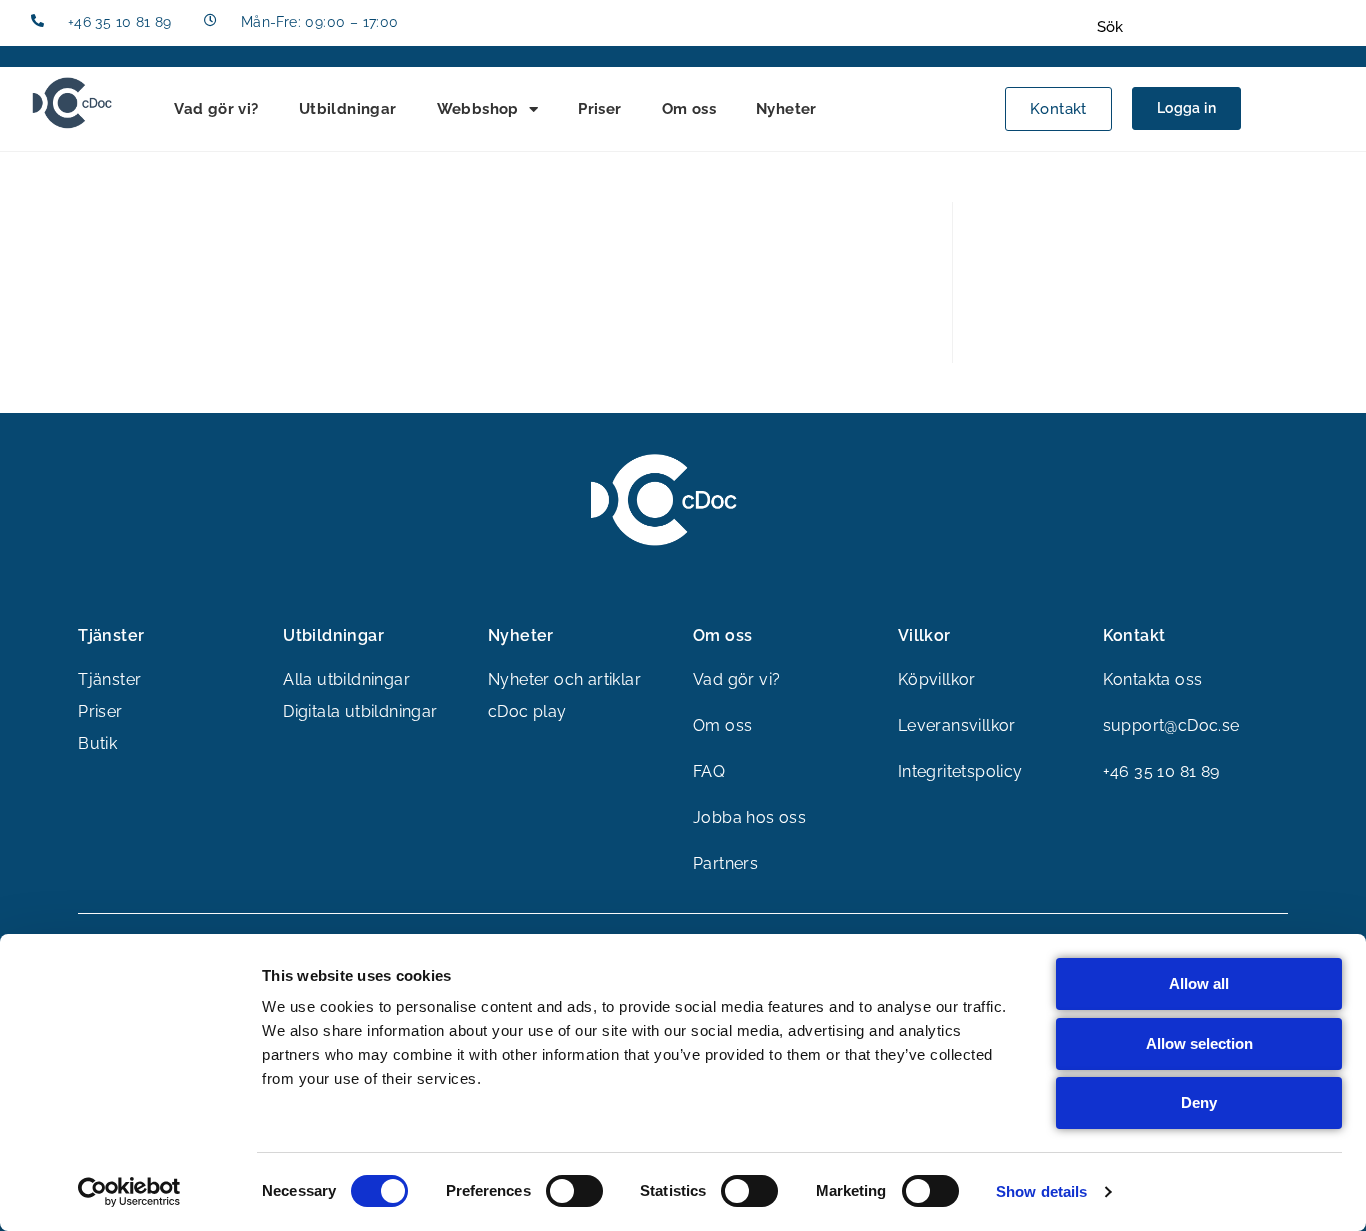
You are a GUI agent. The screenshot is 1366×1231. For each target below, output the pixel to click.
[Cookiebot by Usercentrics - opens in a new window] (129, 1192)
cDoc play (527, 711)
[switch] (574, 1191)
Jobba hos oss (749, 817)
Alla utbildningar (346, 679)
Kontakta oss (1153, 679)
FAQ (709, 771)
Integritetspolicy (960, 771)
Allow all (1199, 983)
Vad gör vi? (216, 109)
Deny (1199, 1102)
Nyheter (786, 109)
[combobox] (1215, 27)
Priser (599, 109)
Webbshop (478, 109)
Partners (725, 863)
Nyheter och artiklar (564, 679)
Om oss (689, 109)
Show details (1041, 1191)
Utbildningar (348, 109)
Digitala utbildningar (360, 711)
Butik (97, 743)
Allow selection (1199, 1043)
